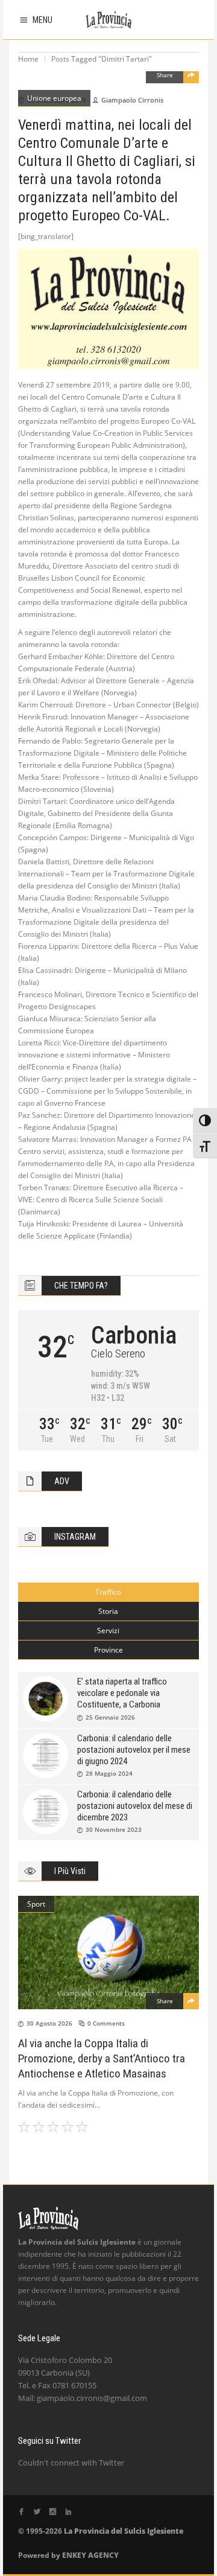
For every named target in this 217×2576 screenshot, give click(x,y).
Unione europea (54, 98)
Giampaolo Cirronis (132, 100)
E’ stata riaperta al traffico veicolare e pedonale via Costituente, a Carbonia (122, 1693)
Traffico (108, 1592)
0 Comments (106, 2023)
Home (28, 59)
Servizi (108, 1631)
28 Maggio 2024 (109, 1773)
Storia (108, 1611)
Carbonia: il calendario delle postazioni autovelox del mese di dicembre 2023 (135, 1806)
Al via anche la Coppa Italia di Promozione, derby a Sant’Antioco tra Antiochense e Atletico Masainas (102, 2058)
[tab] (108, 1592)
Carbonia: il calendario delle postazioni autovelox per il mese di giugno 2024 (134, 1750)
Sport (36, 1904)
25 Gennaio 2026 (110, 1717)
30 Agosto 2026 (49, 2023)
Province (108, 1650)
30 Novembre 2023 (114, 1829)
